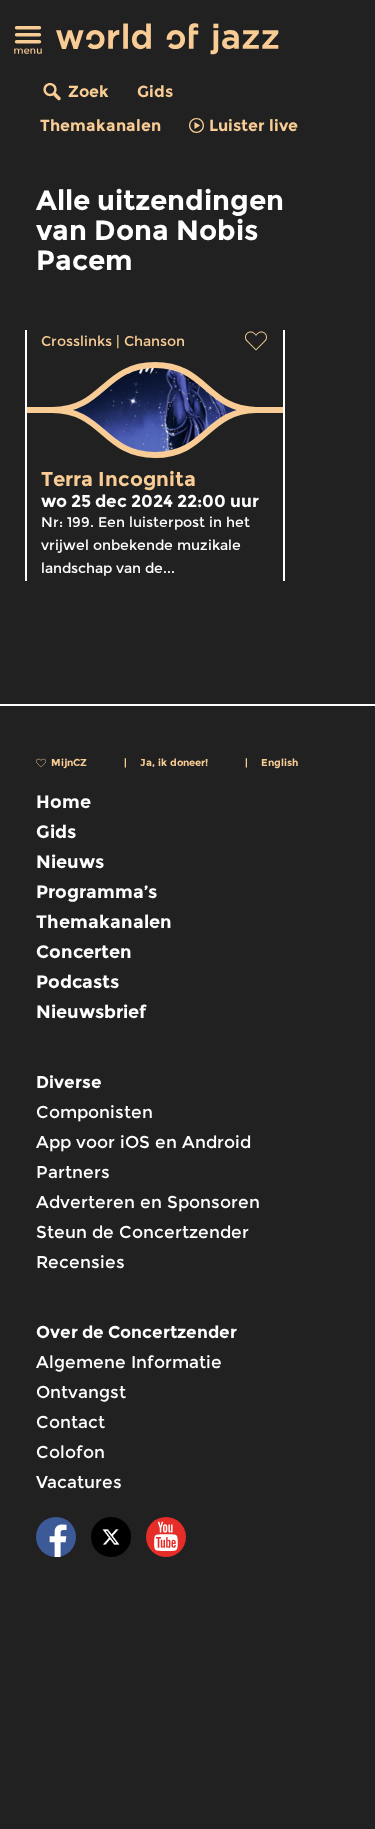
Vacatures (79, 1482)
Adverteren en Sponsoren (148, 1202)
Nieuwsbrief (91, 1012)
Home (63, 802)
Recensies (80, 1262)
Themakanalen (100, 125)
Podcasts (77, 982)
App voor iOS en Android (143, 1142)
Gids (155, 91)
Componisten (94, 1112)
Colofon (70, 1452)
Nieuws (70, 862)
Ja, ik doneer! (174, 762)
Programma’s (96, 892)
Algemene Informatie (129, 1362)
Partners (73, 1172)
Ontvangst (81, 1392)
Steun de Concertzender (142, 1232)
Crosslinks (76, 341)
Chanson (154, 341)
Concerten (84, 952)
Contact (70, 1422)
